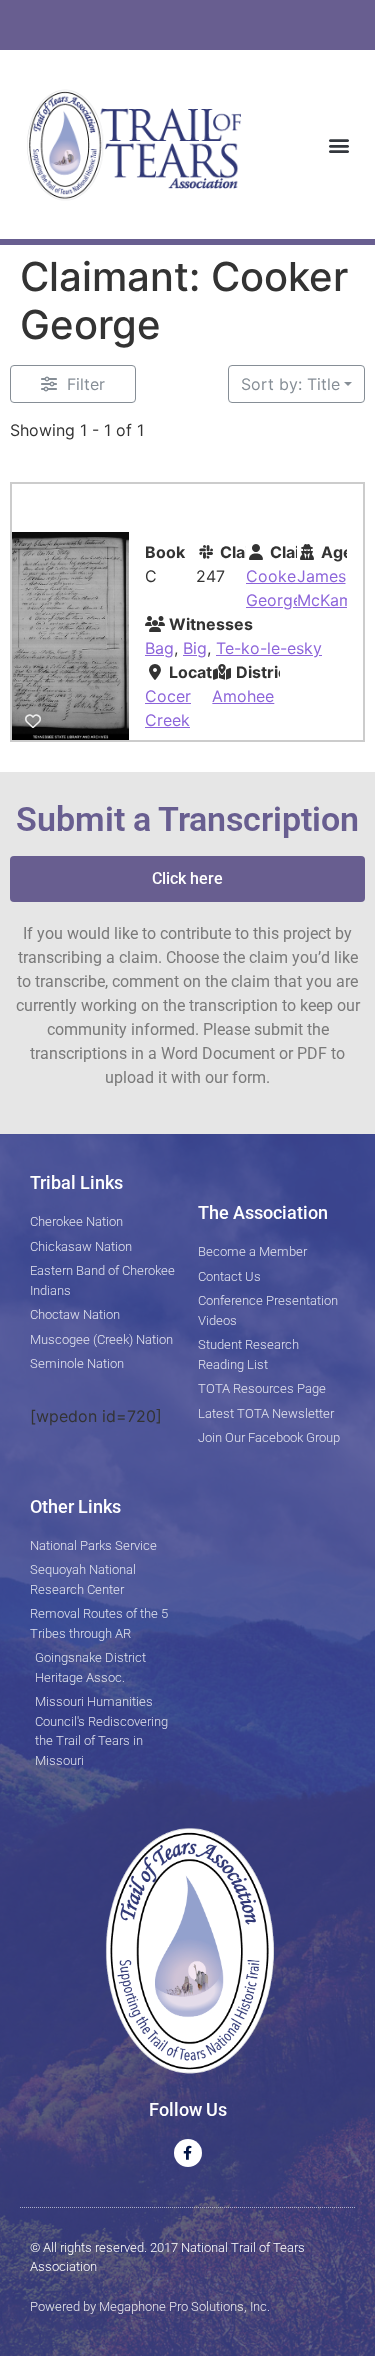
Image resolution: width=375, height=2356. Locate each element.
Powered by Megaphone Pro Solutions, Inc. (150, 2306)
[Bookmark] (33, 721)
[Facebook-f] (188, 2153)
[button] (338, 144)
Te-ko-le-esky (269, 648)
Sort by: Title (290, 384)
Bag (159, 648)
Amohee (243, 696)
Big (195, 648)
